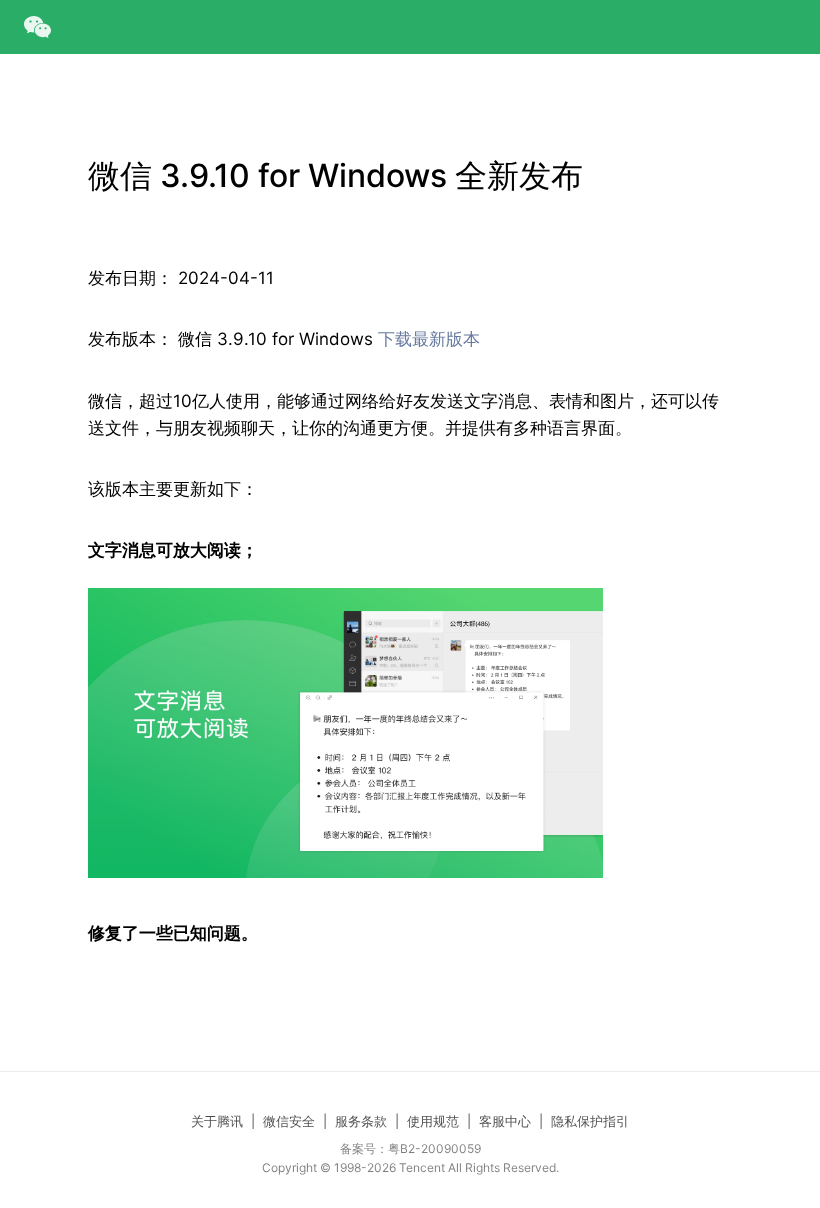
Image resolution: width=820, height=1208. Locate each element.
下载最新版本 (429, 339)
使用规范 (433, 1121)
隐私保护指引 (590, 1121)
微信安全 (289, 1121)
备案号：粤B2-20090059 (410, 1148)
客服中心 (505, 1121)
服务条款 (361, 1121)
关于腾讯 (217, 1121)
